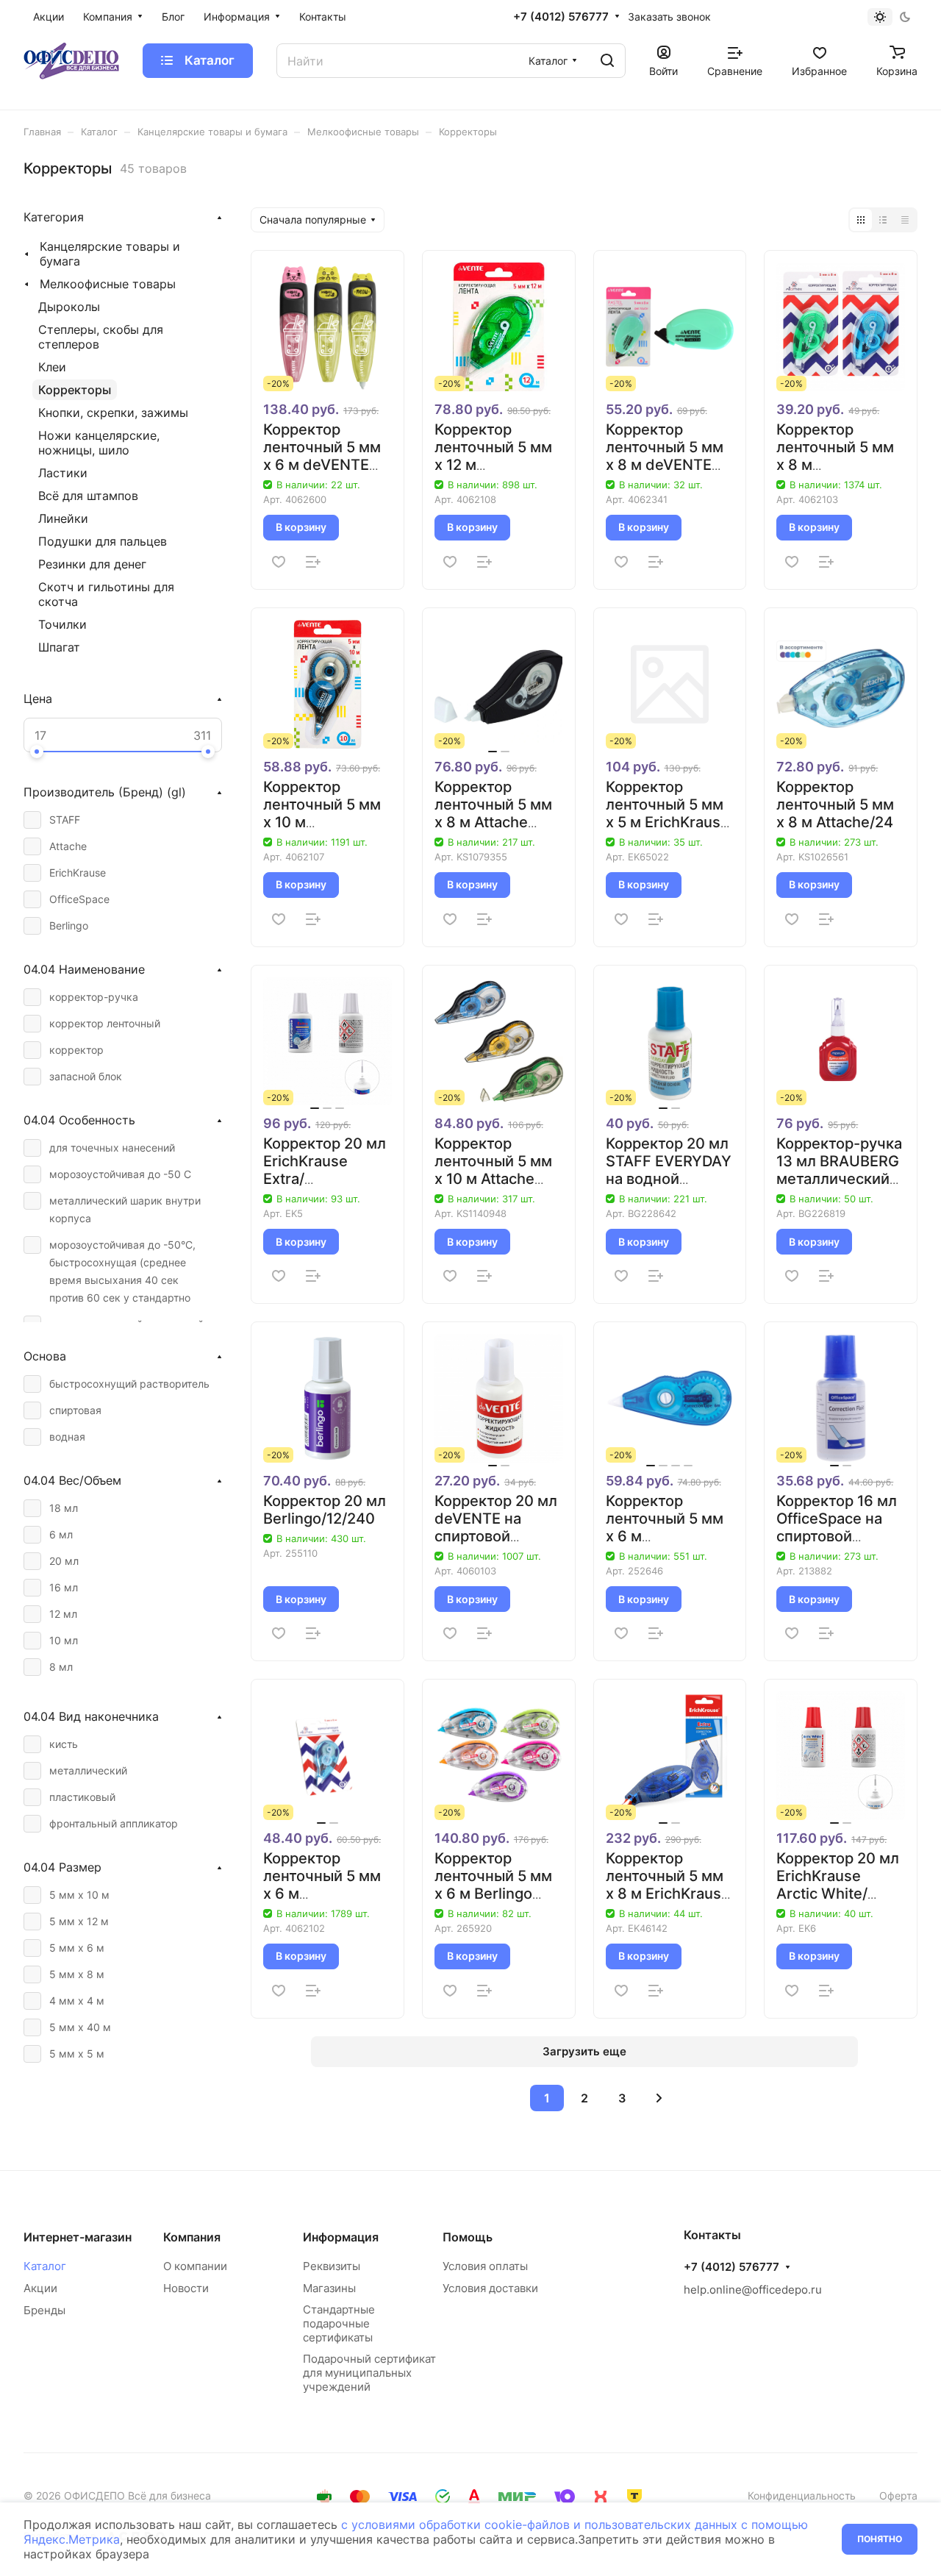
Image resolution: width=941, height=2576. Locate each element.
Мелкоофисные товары (108, 284)
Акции (40, 2288)
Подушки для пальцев (103, 541)
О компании (195, 2266)
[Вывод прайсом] (905, 220)
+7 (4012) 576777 (561, 17)
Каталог (45, 2266)
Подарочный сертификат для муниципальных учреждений (369, 2373)
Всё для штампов (88, 496)
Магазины (329, 2288)
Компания (192, 2237)
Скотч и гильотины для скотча (106, 594)
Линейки (63, 518)
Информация (341, 2237)
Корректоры (75, 390)
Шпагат (59, 647)
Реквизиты (332, 2266)
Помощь (468, 2237)
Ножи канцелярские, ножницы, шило (99, 443)
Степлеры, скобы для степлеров (101, 337)
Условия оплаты (485, 2266)
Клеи (52, 367)
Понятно (880, 2539)
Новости (186, 2288)
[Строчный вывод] (883, 220)
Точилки (62, 624)
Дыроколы (69, 307)
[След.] (659, 2098)
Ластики (63, 473)
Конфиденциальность (802, 2495)
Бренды (44, 2310)
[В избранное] (279, 562)
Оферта (898, 2495)
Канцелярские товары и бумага (110, 254)
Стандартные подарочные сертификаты (339, 2323)
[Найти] (607, 61)
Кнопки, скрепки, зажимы (113, 413)
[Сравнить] (313, 562)
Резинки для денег (92, 564)
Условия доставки (490, 2288)
